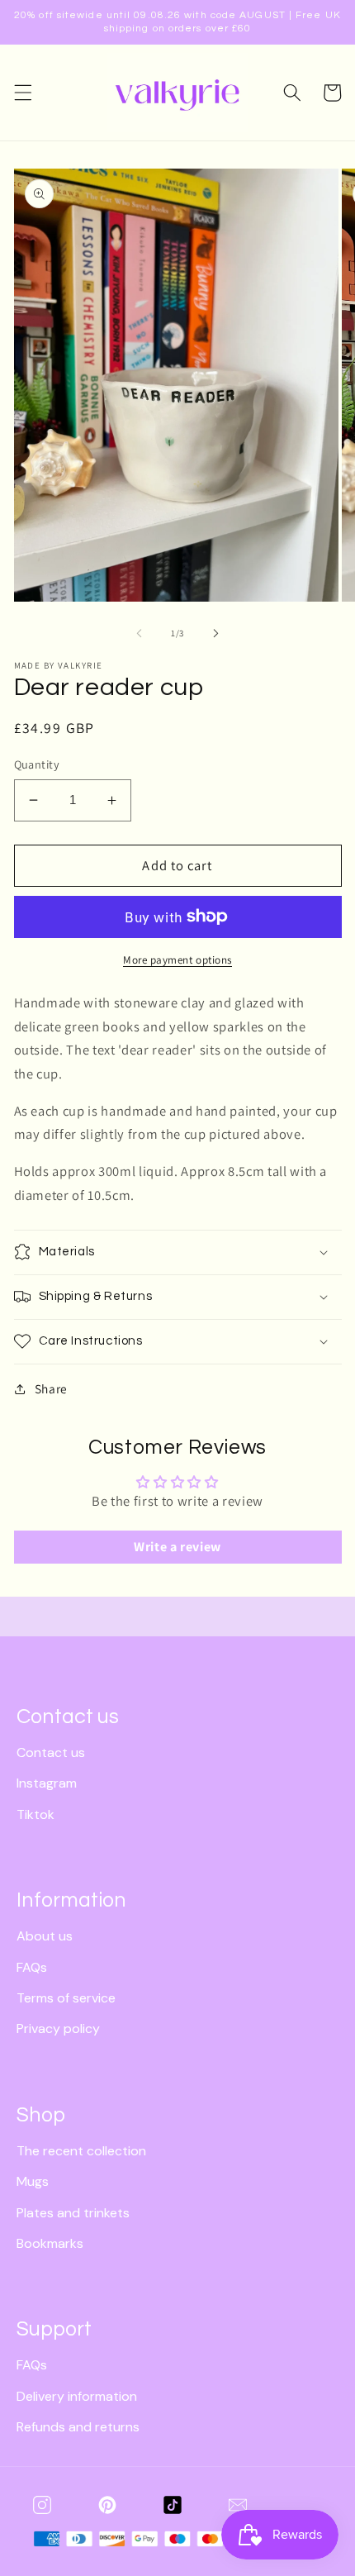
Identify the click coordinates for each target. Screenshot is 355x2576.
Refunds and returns (78, 2427)
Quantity (37, 764)
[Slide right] (215, 633)
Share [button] (51, 1388)
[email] (238, 2505)
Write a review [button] (177, 1547)
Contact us (51, 1752)
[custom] (42, 2505)
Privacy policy (58, 2028)
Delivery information (77, 2396)
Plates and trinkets (73, 2213)
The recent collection (81, 2151)
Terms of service (66, 1998)
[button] (22, 93)
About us (45, 1936)
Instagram (47, 1783)
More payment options (177, 960)
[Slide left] (140, 633)
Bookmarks (50, 2243)
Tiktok (35, 1814)
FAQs (32, 1967)
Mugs (33, 2181)
